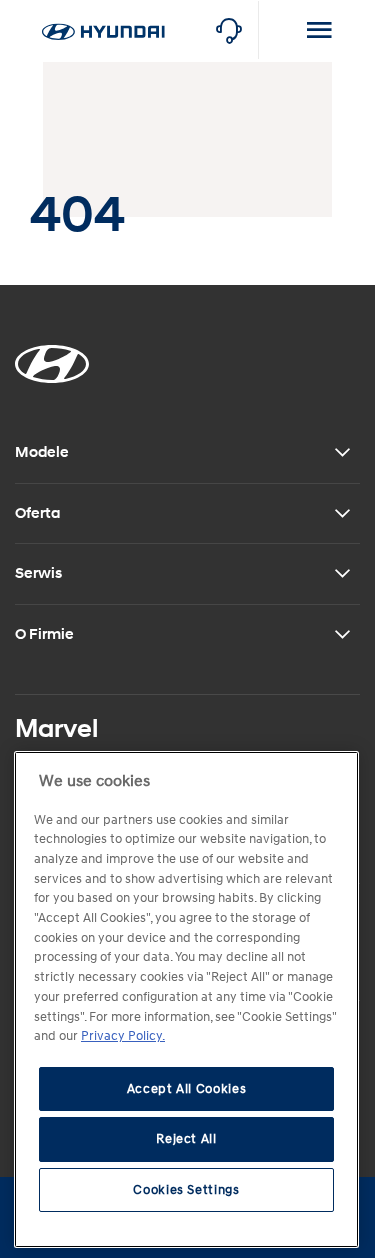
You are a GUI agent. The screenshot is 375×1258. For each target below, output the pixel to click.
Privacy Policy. (123, 1036)
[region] (186, 999)
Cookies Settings (186, 1190)
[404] (103, 11)
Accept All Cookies (187, 1089)
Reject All (186, 1139)
